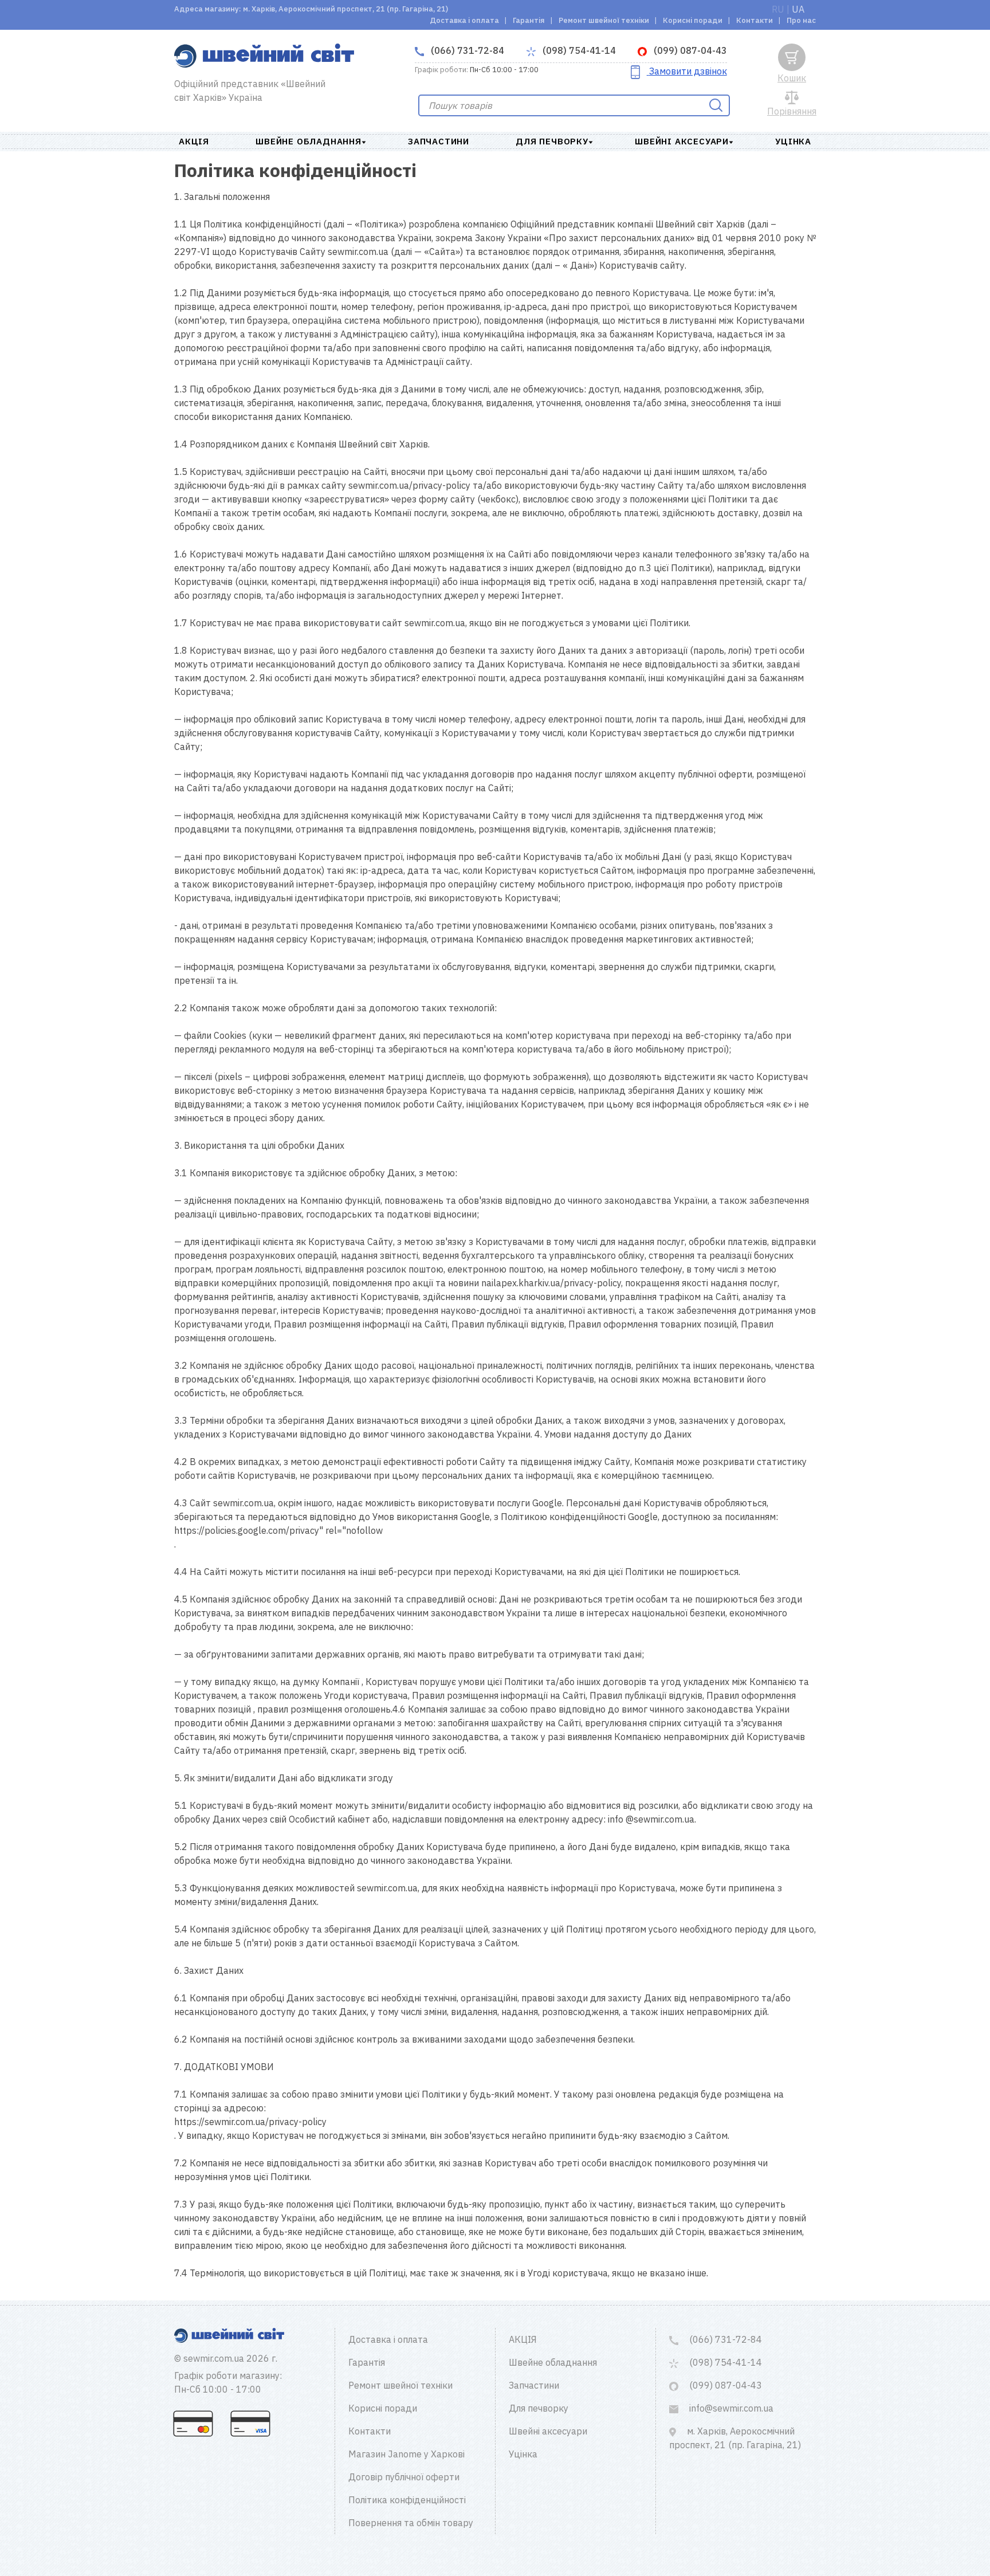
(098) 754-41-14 (578, 50)
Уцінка (793, 141)
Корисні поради (693, 20)
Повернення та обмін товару (411, 2523)
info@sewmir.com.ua (730, 2408)
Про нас (801, 20)
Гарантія (529, 20)
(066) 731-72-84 (466, 50)
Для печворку (552, 141)
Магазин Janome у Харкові (406, 2454)
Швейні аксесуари (682, 141)
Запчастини (439, 141)
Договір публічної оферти (404, 2477)
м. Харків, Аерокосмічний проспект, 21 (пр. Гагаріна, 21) (735, 2438)
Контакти (755, 20)
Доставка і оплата (464, 20)
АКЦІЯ (194, 141)
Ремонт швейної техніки (604, 20)
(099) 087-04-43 (689, 50)
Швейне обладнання (309, 141)
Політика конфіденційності (407, 2500)
